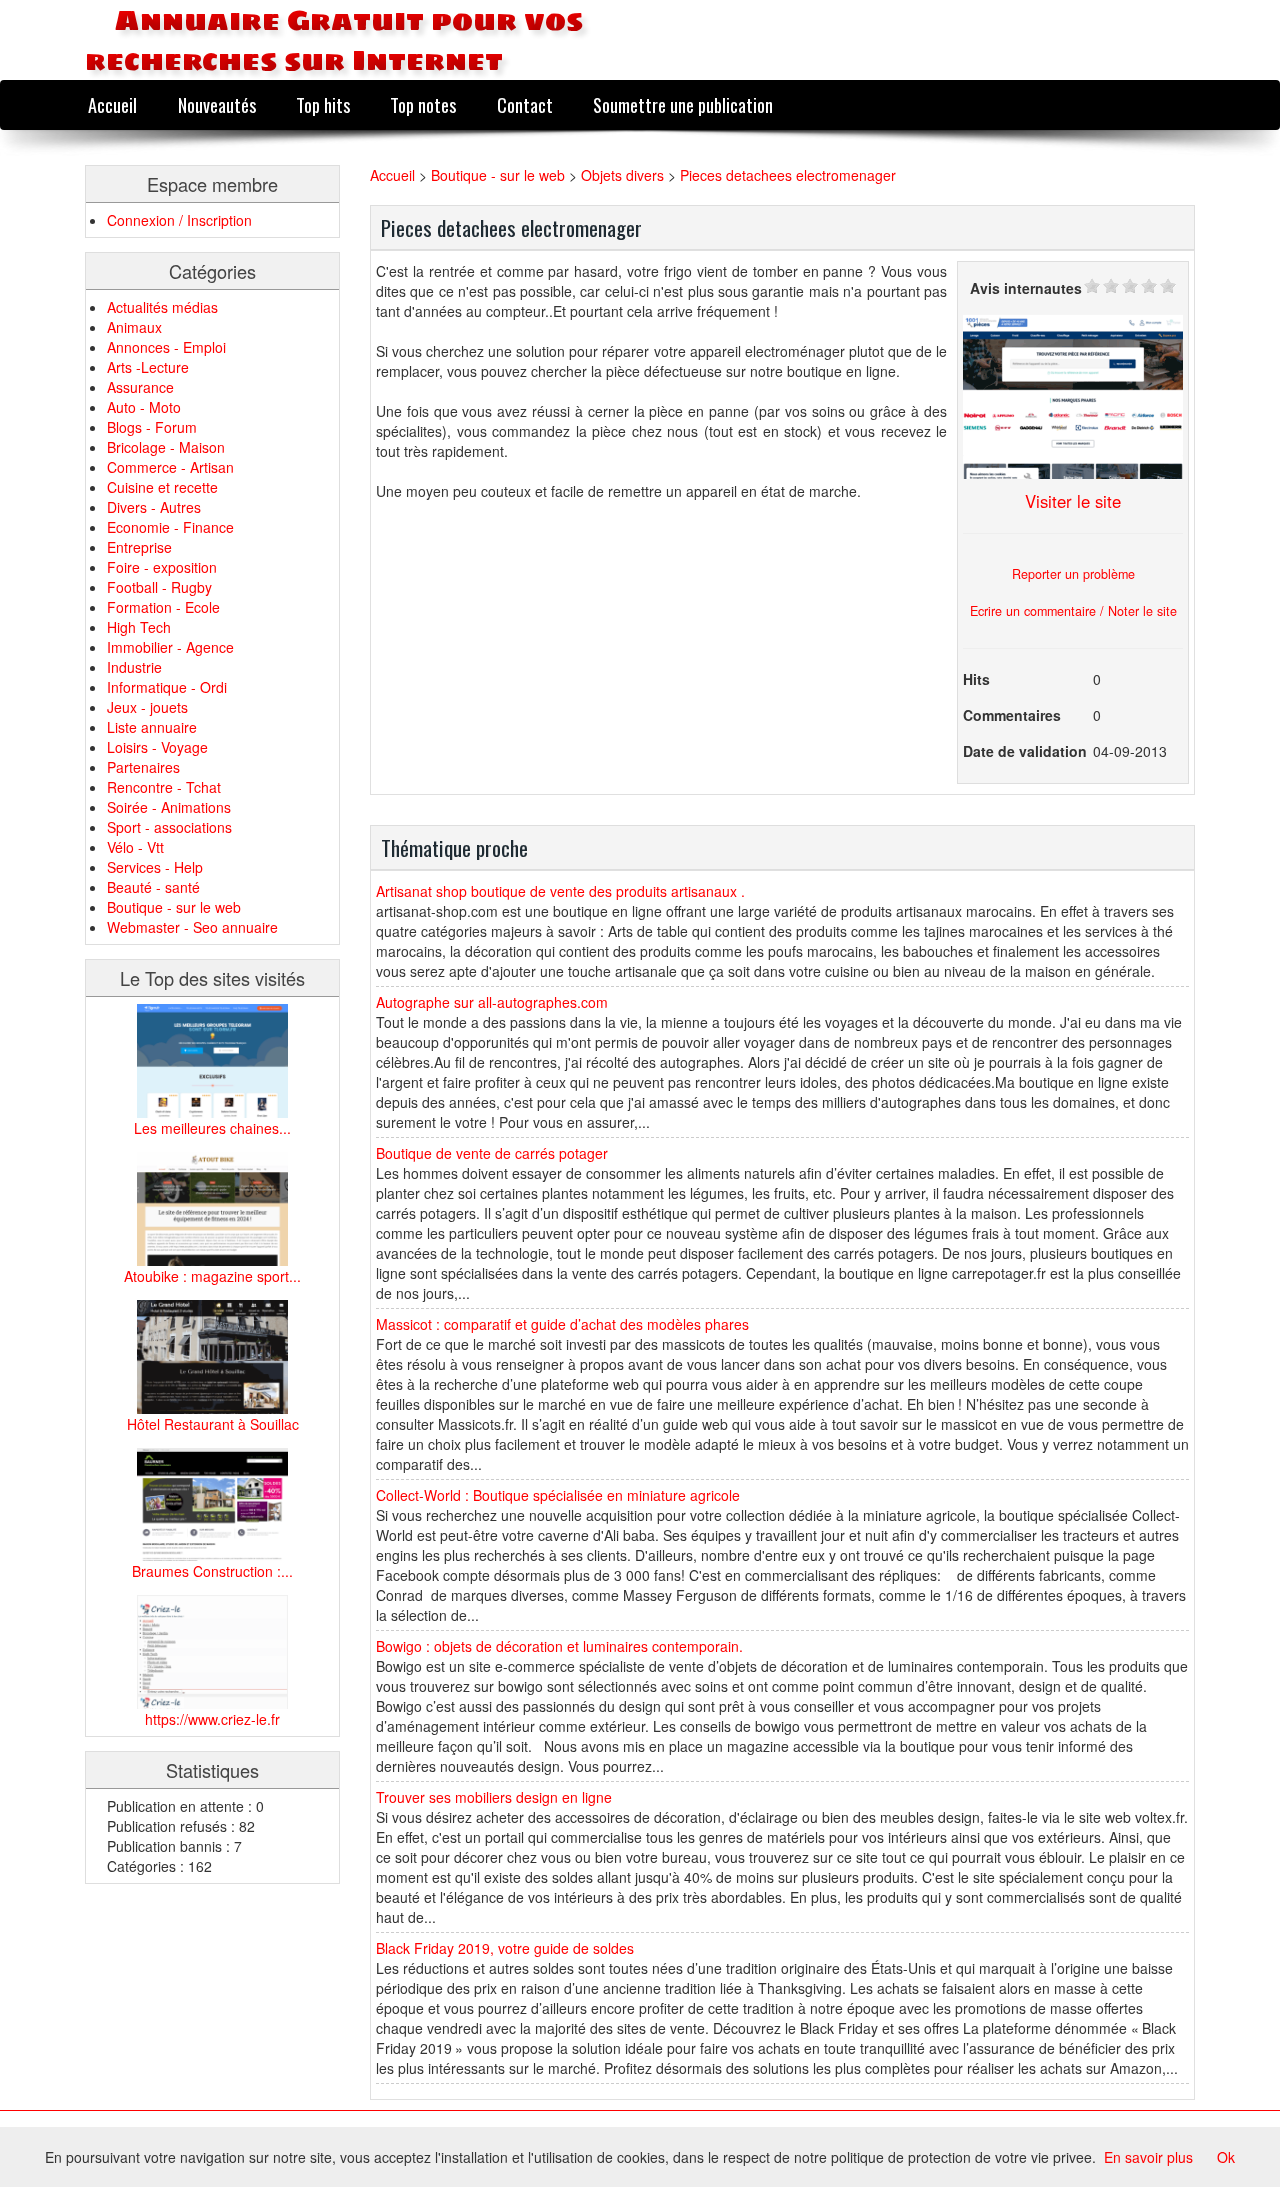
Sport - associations (169, 827)
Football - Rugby (159, 587)
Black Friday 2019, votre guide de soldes (505, 1948)
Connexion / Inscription (179, 220)
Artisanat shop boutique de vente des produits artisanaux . (560, 891)
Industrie (134, 667)
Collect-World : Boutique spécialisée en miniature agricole (558, 1495)
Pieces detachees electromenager (788, 175)
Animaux (134, 327)
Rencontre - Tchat (164, 787)
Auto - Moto (144, 407)
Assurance (140, 387)
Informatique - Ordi (167, 687)
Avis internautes (1026, 288)
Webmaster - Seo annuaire (192, 927)
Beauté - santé (153, 887)
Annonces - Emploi (166, 347)
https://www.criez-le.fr (212, 1719)
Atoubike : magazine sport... (212, 1276)
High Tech (139, 627)
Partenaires (143, 767)
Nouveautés (217, 104)
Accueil (112, 104)
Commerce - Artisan (170, 467)
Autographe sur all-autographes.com (492, 1002)
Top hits (323, 104)
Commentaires (1012, 715)
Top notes (423, 104)
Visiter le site (1073, 501)
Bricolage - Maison (166, 447)
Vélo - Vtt (135, 847)
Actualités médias (162, 307)
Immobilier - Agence (170, 647)
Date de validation (1025, 751)
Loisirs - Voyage (157, 747)
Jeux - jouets (147, 707)
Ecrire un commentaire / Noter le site (1073, 611)
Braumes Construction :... (212, 1571)
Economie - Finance (170, 527)
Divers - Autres (154, 507)
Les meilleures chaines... (212, 1128)
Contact (525, 104)
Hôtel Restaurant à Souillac (213, 1424)
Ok (1226, 2157)
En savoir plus (1148, 2157)
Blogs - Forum (152, 427)
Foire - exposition (162, 567)
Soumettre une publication (683, 104)
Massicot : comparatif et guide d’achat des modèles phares (562, 1324)
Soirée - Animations (169, 807)
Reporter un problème (1073, 574)
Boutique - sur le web (174, 907)
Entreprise (139, 547)
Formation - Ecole (163, 607)
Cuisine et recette (162, 487)
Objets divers (622, 175)
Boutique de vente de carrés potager (492, 1153)
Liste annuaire (152, 727)
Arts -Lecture (148, 367)
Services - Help (155, 867)
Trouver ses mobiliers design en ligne (494, 1797)
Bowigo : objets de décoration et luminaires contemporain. (559, 1646)
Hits (976, 679)
